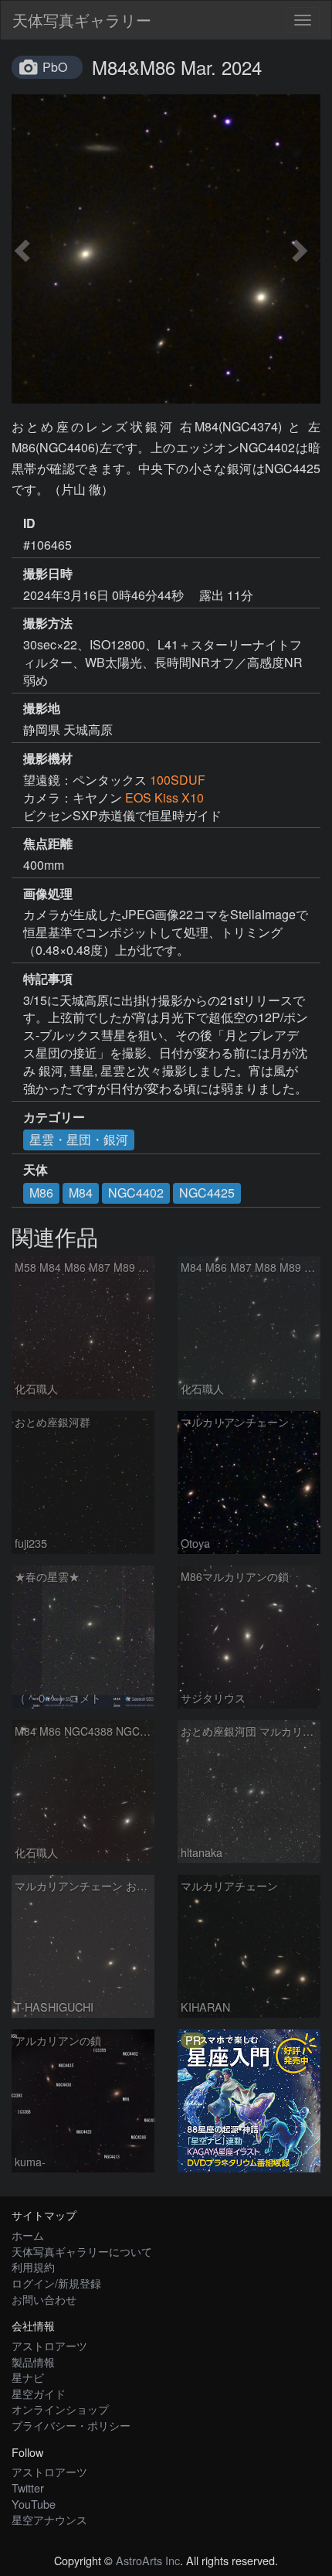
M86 (41, 1193)
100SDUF (178, 780)
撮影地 (42, 708)
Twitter (28, 2487)
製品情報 (33, 2361)
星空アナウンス (49, 2519)
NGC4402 (136, 1193)
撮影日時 (48, 574)
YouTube (34, 2504)
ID (29, 523)
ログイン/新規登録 (56, 2283)
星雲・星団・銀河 (79, 1139)
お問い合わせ (44, 2299)
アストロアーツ (49, 2345)
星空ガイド (39, 2393)
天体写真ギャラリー (82, 20)
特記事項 (48, 979)
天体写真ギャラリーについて (82, 2251)
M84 (81, 1193)
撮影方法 (48, 623)
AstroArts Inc (148, 2560)
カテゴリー (54, 1117)
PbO (55, 67)
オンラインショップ (60, 2409)
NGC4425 (207, 1193)
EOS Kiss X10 (164, 797)
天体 (36, 1170)
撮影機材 (48, 758)
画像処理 (48, 894)
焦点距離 (48, 843)
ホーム (28, 2235)
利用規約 (33, 2266)
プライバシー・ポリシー (71, 2425)
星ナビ (28, 2377)
